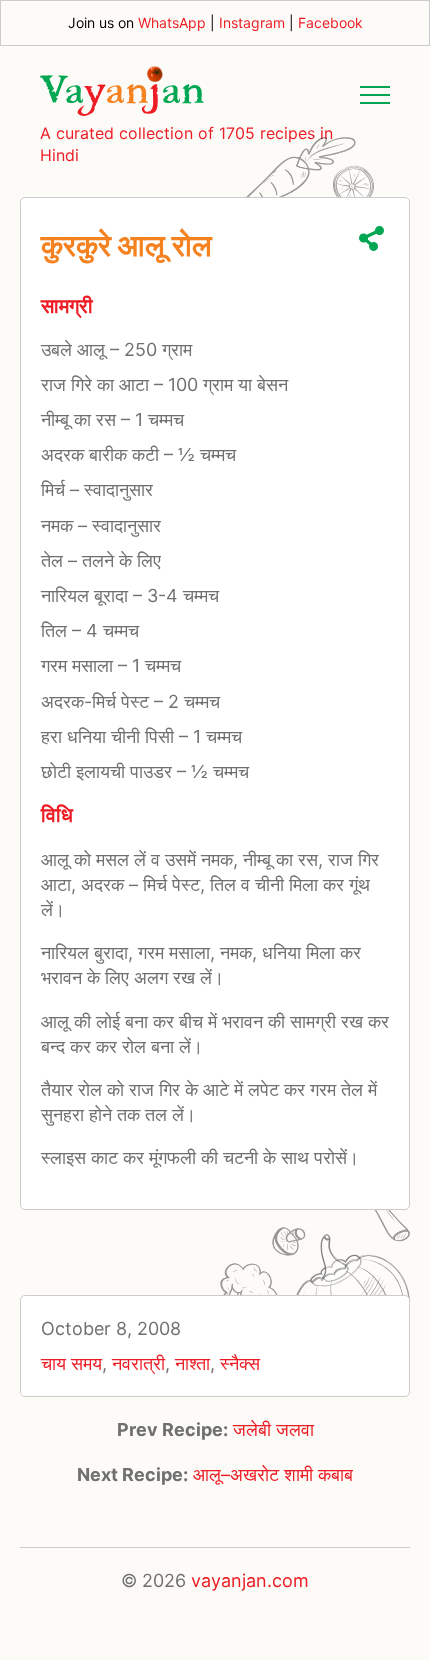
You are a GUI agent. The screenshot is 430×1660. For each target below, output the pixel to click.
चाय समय (71, 1363)
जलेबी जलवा (273, 1429)
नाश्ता (192, 1363)
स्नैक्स (240, 1363)
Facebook (330, 22)
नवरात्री (138, 1363)
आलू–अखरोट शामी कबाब (273, 1474)
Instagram (252, 22)
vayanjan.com (250, 1580)
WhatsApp (172, 22)
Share (371, 238)
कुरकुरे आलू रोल (126, 245)
